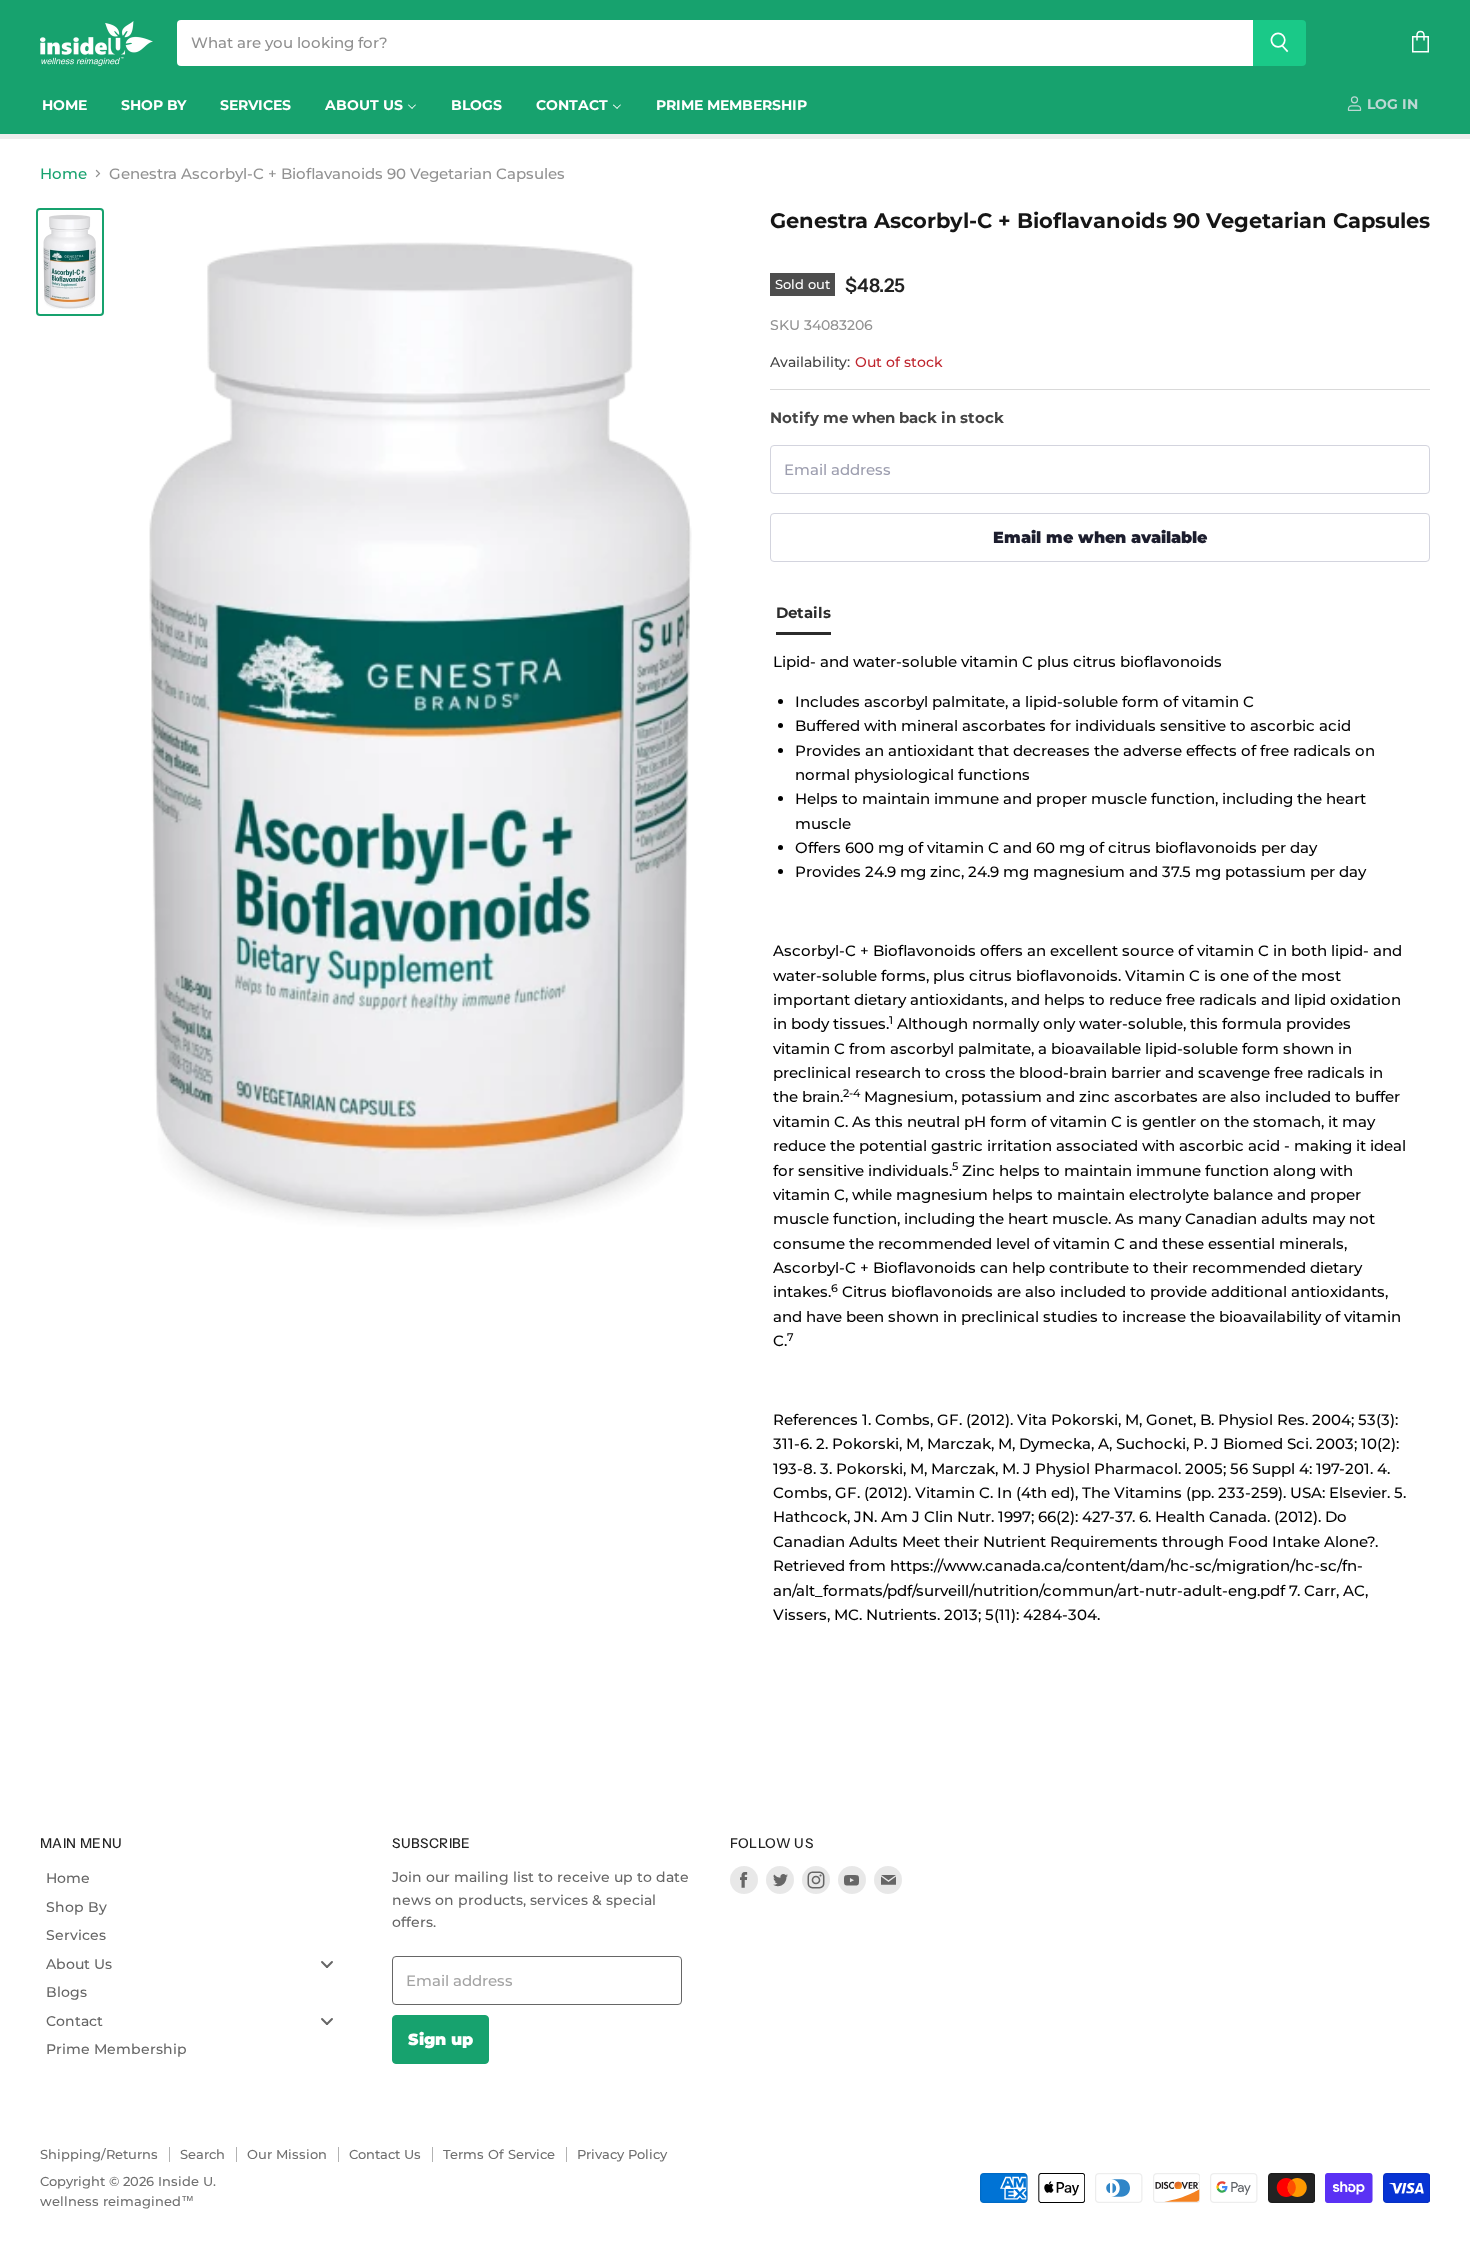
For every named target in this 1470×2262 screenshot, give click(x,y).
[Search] (1279, 43)
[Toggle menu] (327, 1963)
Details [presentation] (803, 612)
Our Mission (287, 2154)
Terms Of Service (499, 2154)
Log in (1390, 104)
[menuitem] (64, 105)
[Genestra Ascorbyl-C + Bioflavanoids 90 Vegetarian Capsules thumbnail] (70, 262)
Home (63, 173)
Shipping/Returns (99, 2154)
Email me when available (1100, 537)
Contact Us (385, 2154)
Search (202, 2154)
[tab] (811, 616)
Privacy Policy (622, 2154)
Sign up (440, 2039)
